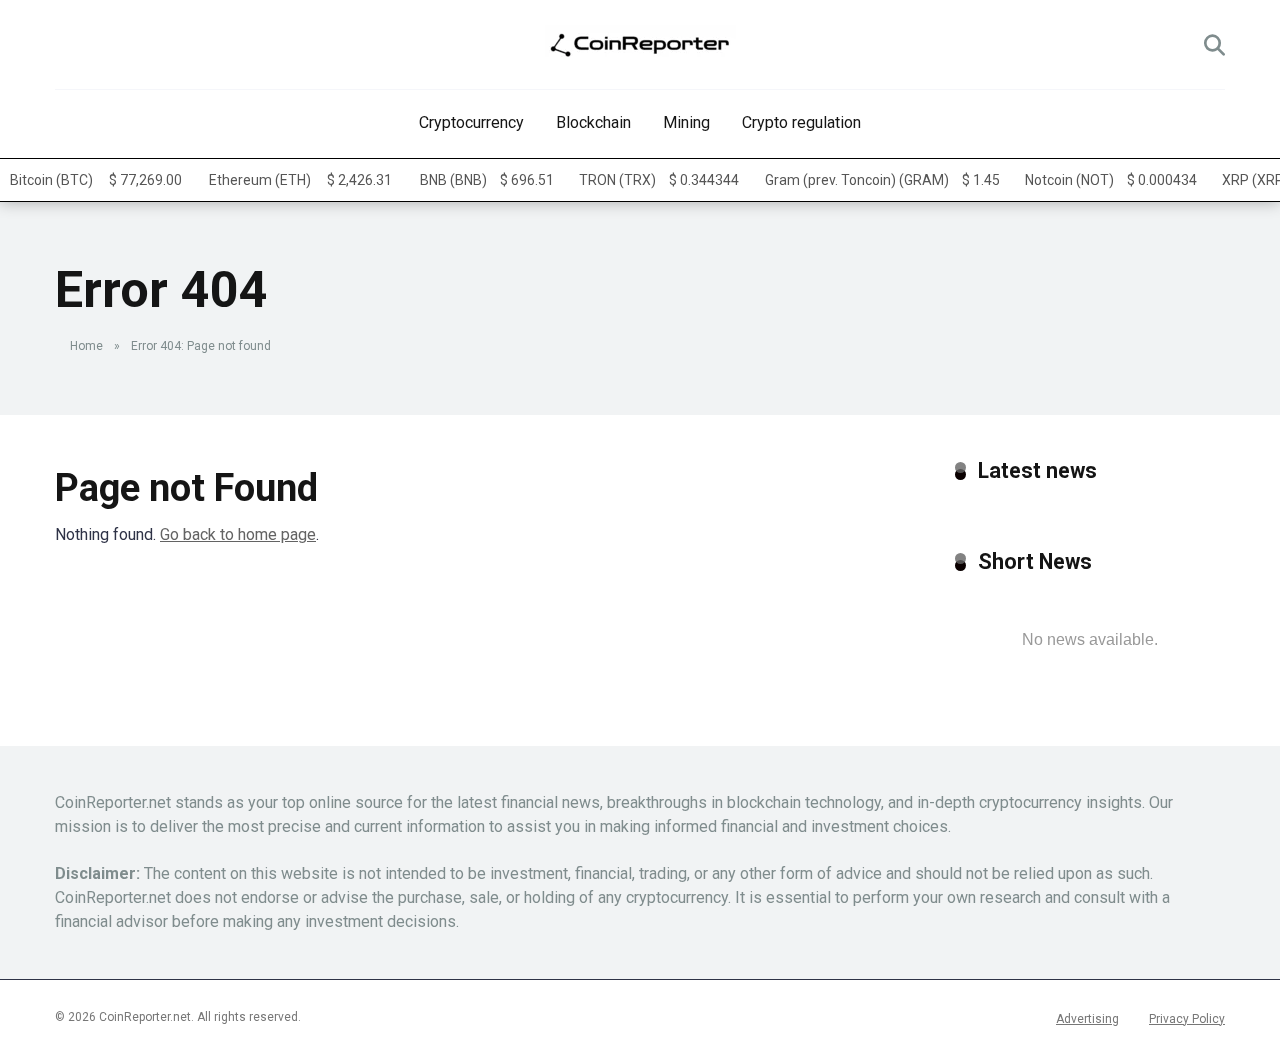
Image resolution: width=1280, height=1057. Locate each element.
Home (86, 346)
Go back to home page (238, 534)
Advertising (1087, 1019)
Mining (686, 122)
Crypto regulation (801, 122)
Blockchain (593, 122)
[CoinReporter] (640, 45)
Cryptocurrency (471, 122)
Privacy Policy (1187, 1019)
